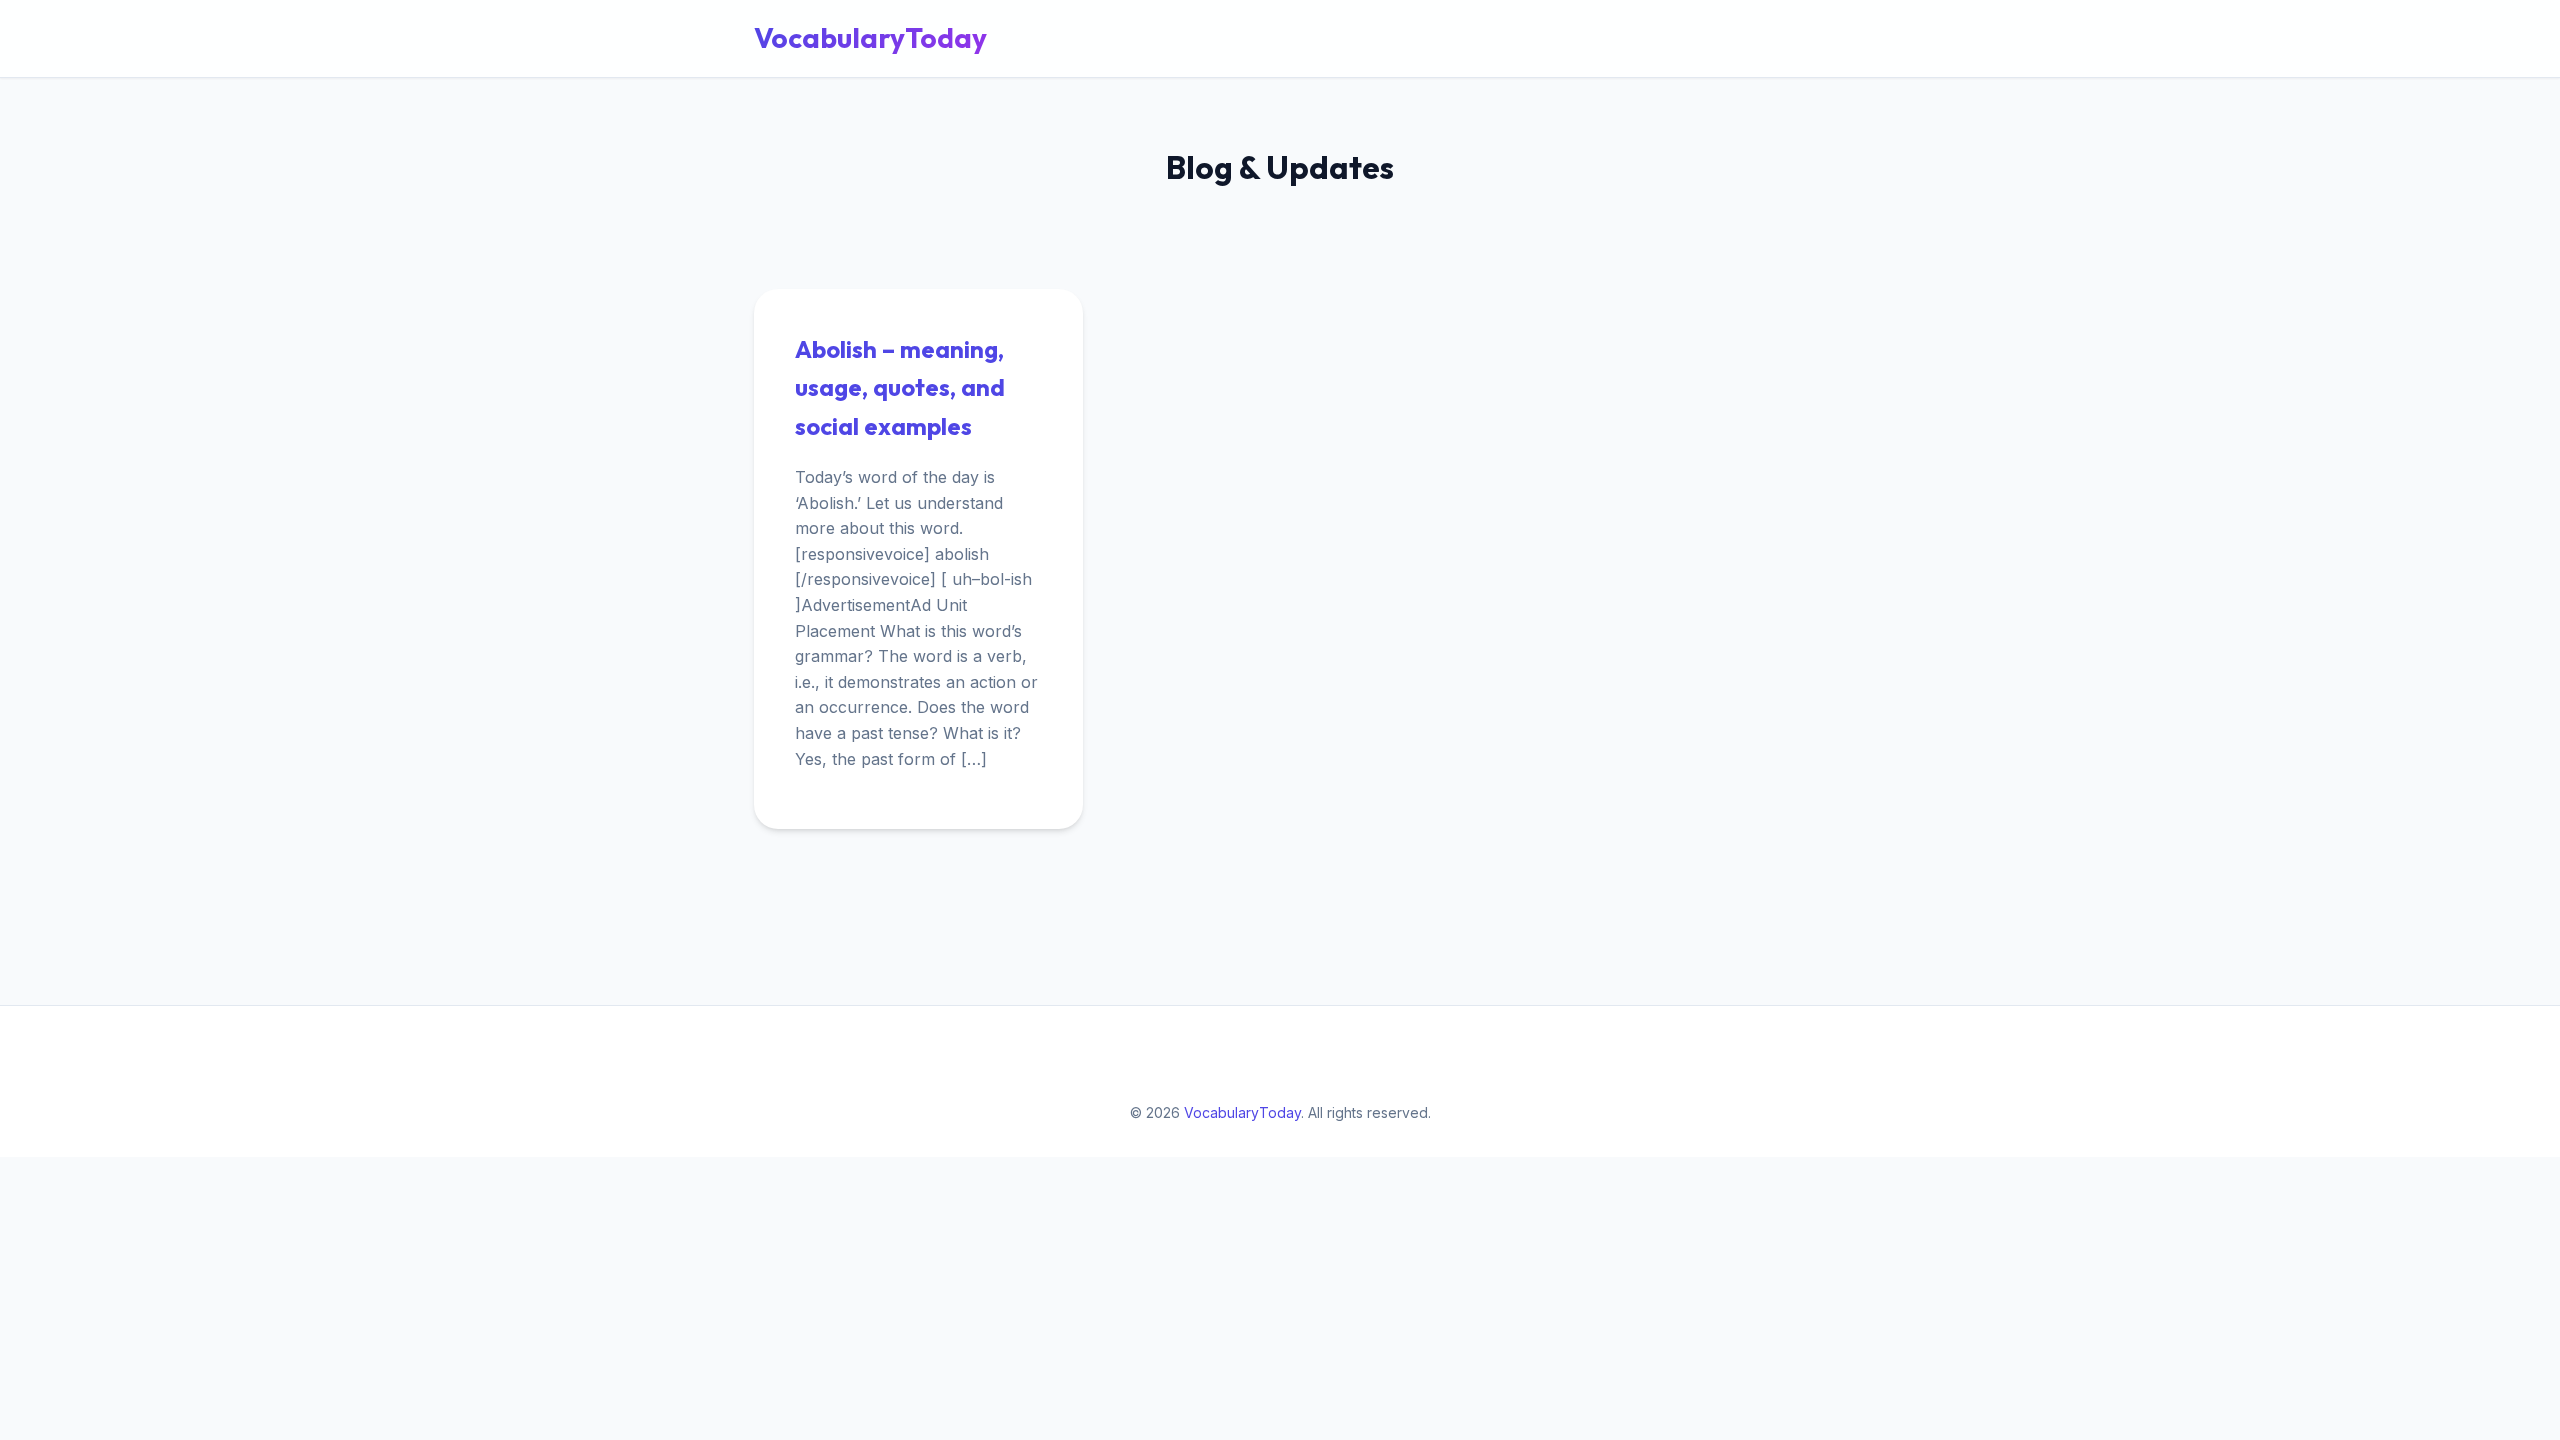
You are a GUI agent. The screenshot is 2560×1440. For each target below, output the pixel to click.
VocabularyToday (870, 37)
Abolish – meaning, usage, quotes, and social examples (900, 387)
